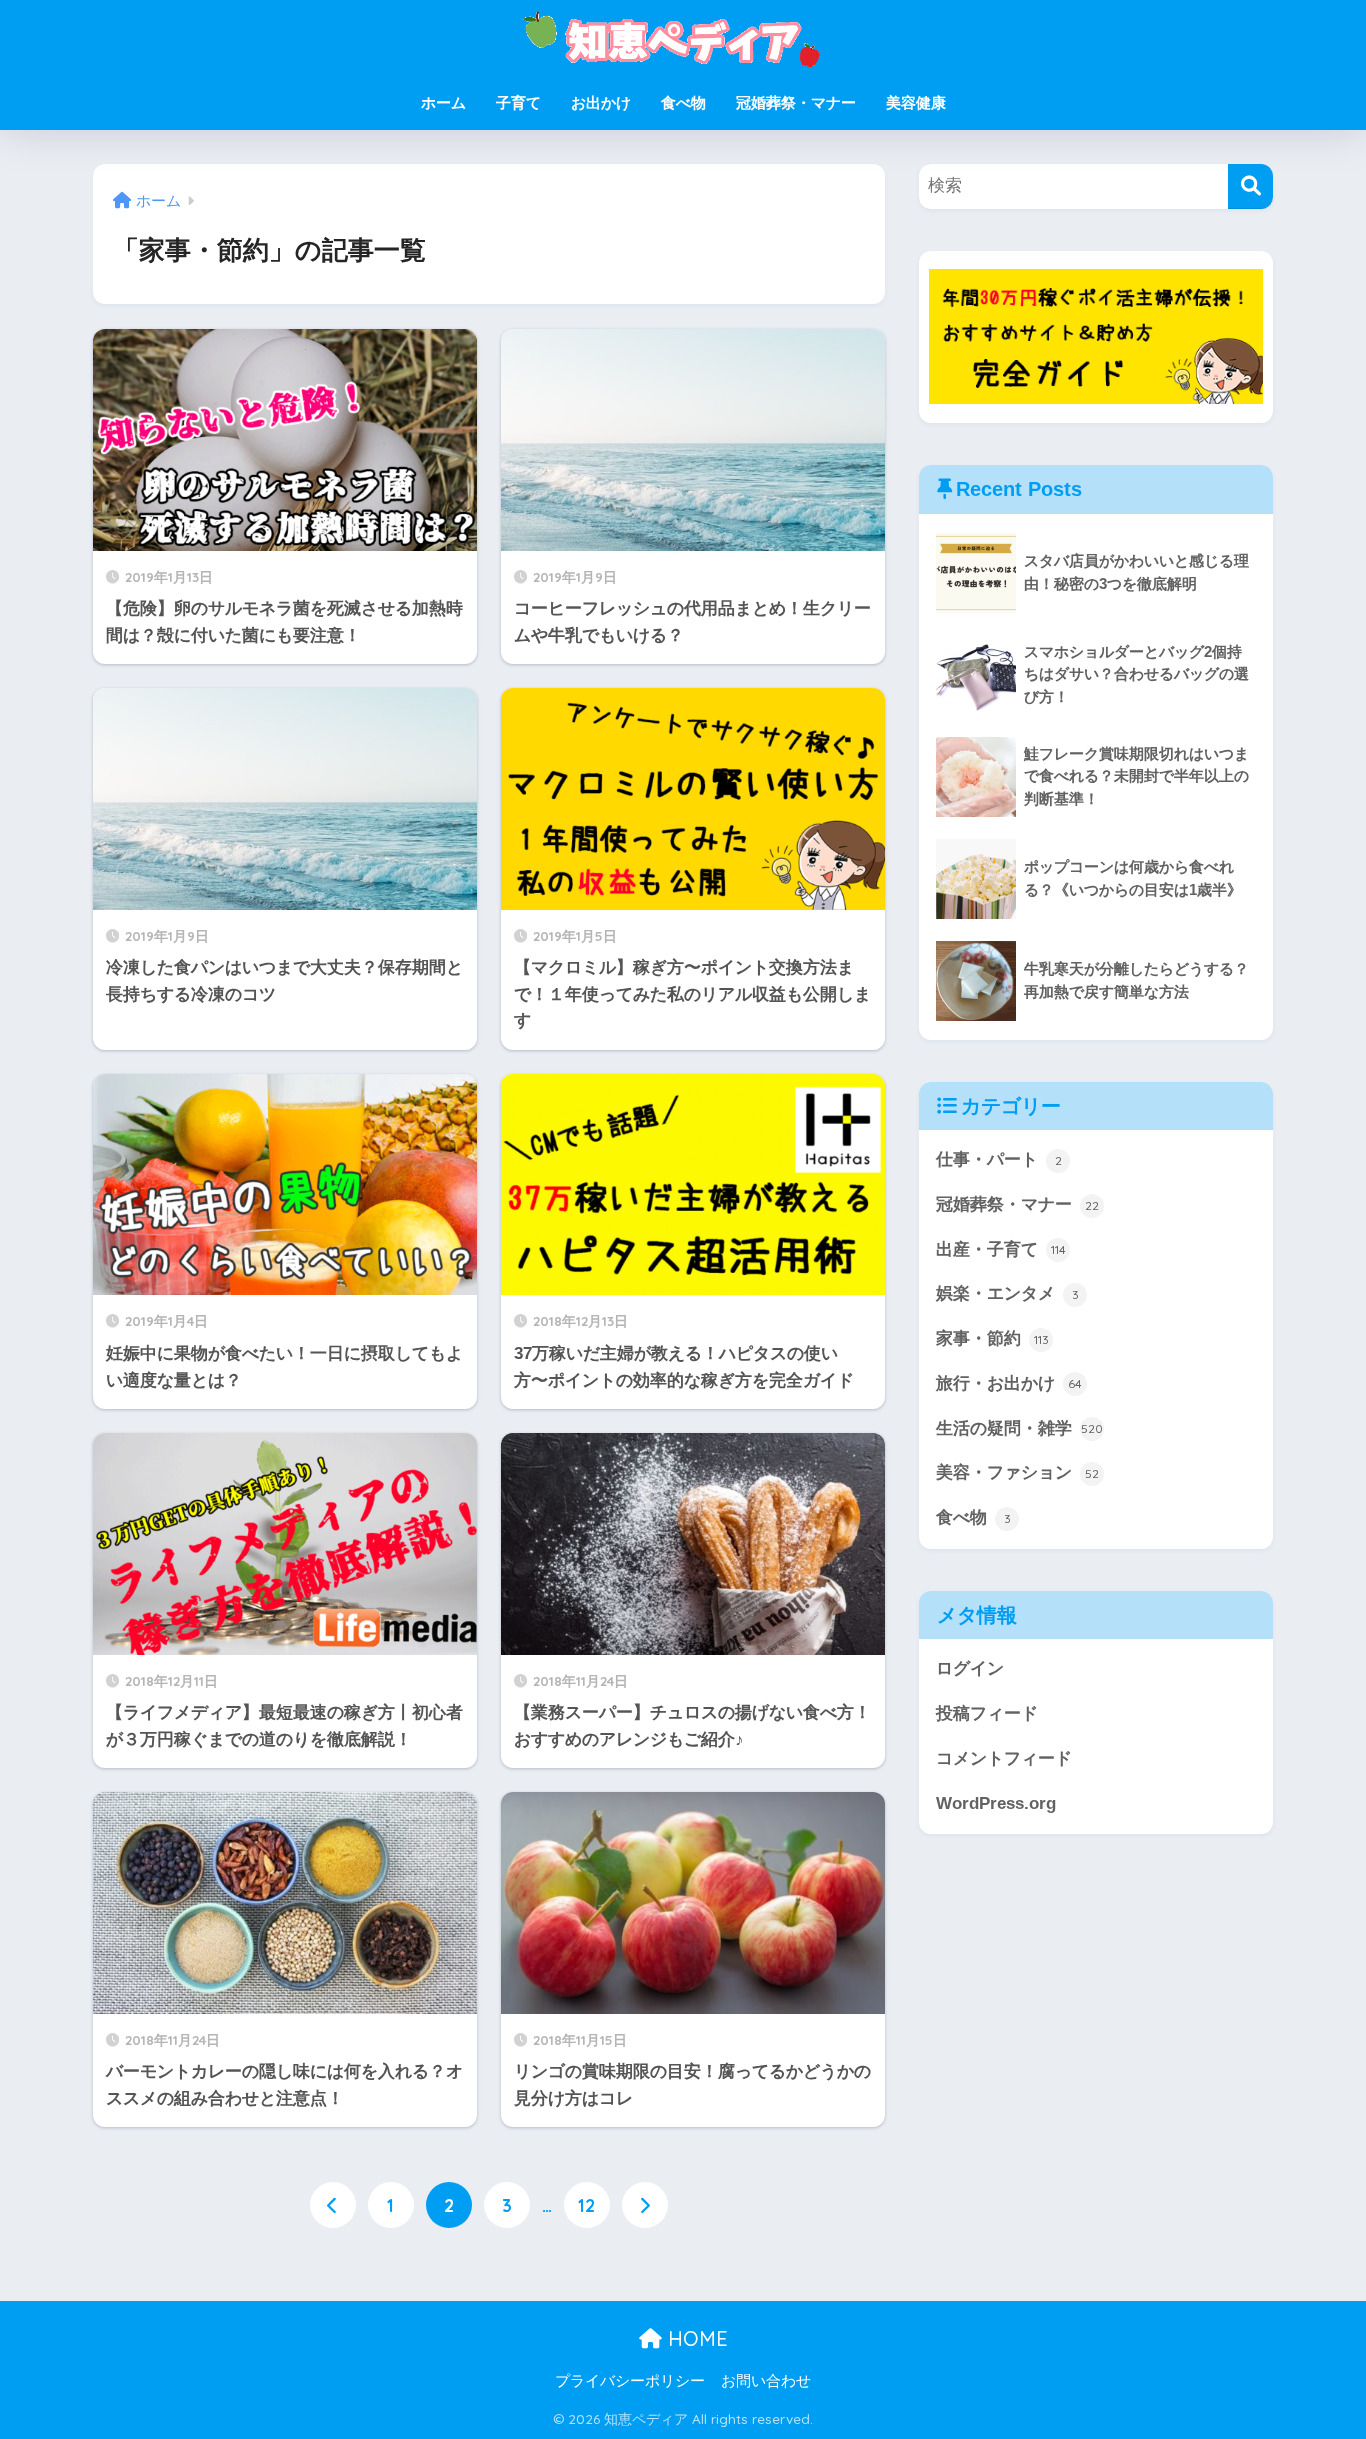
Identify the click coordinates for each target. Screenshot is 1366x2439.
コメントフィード (1004, 1758)
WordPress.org (996, 1803)
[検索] (1250, 186)
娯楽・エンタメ (1007, 1293)
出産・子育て (1001, 1249)
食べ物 (683, 102)
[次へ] (645, 2205)
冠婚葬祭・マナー (796, 102)
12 (586, 2205)
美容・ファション (1017, 1472)
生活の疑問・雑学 (1019, 1428)
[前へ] (333, 2205)
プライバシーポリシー (630, 2381)
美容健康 (916, 102)
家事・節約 (992, 1338)
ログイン (970, 1668)
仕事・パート (999, 1159)
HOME (695, 2338)
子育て (518, 102)
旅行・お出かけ (1009, 1383)
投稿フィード (987, 1713)
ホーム (443, 102)
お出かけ (601, 102)
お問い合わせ (766, 2381)
